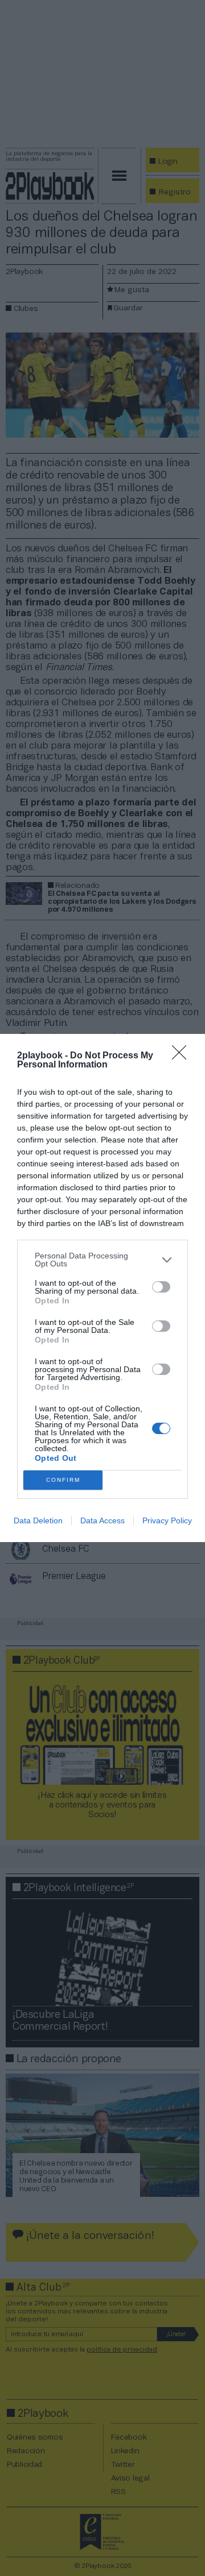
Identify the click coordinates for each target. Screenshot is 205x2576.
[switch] (161, 1287)
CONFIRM (63, 1480)
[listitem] (102, 1260)
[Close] (183, 1056)
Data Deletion (38, 1520)
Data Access (102, 1520)
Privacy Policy (167, 1520)
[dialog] (102, 1288)
